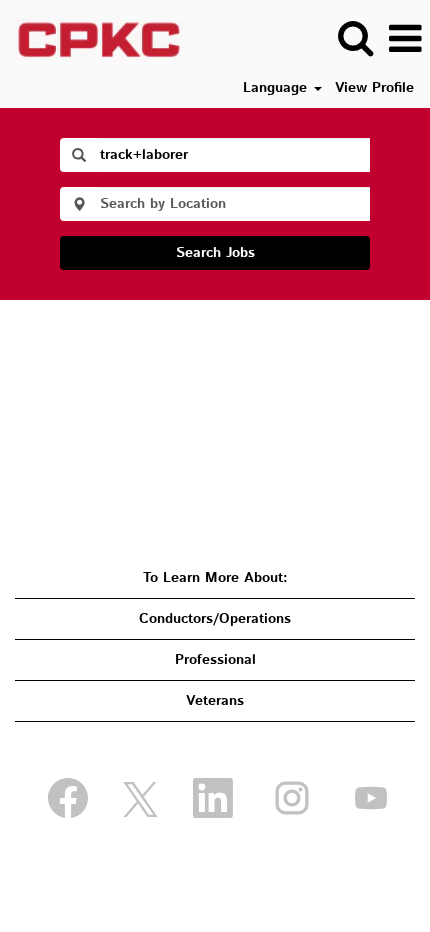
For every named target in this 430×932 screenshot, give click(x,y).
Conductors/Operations (215, 619)
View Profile (374, 88)
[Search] (355, 38)
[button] (405, 39)
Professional (215, 660)
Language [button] (277, 88)
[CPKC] (92, 39)
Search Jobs (215, 253)
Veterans (215, 701)
